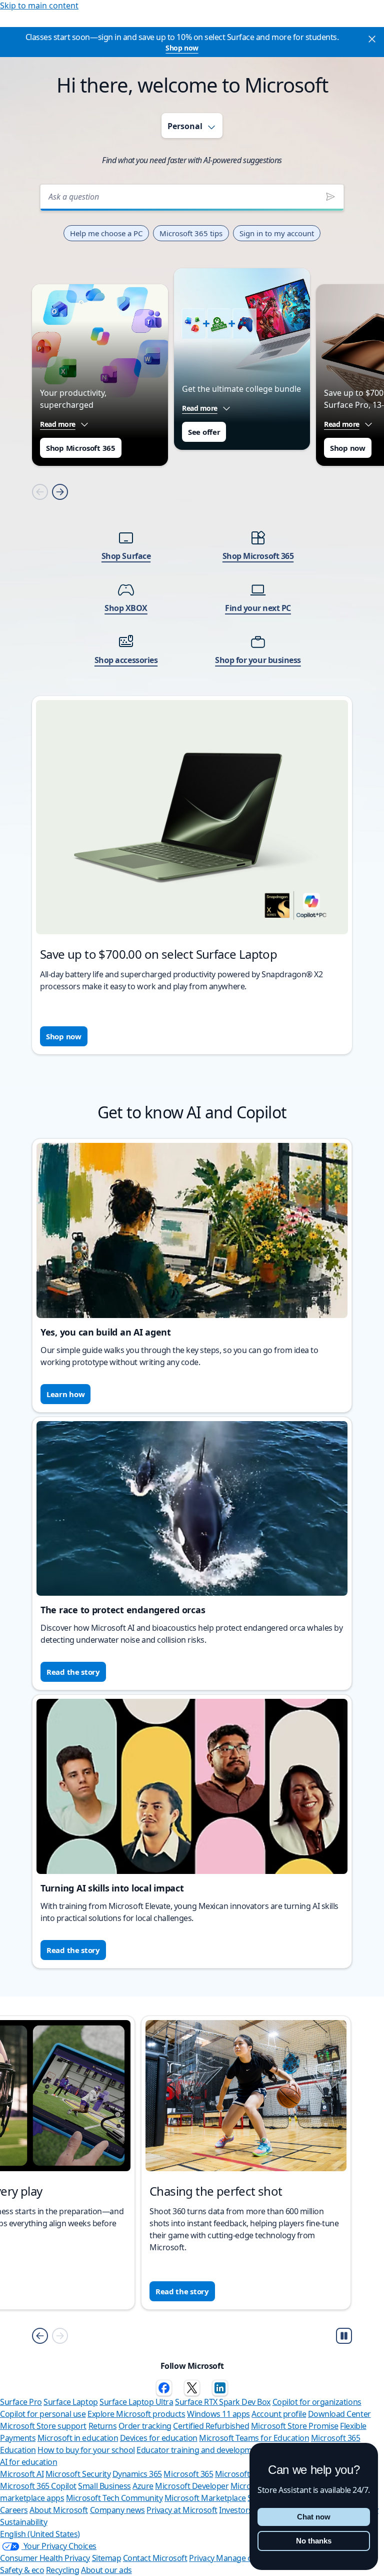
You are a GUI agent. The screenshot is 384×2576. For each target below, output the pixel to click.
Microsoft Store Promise (295, 2426)
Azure (143, 2486)
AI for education (28, 2462)
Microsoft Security (78, 2474)
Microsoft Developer (192, 2486)
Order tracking (145, 2426)
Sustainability (23, 2522)
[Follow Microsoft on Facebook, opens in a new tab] (164, 2388)
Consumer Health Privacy (45, 2558)
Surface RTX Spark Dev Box (223, 2402)
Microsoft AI (22, 2474)
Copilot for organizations (317, 2402)
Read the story (73, 1672)
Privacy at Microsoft (182, 2510)
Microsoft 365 (188, 2474)
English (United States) (40, 2534)
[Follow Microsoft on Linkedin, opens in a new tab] (220, 2388)
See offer (204, 432)
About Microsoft (59, 2510)
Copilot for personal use (43, 2414)
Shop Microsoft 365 (81, 448)
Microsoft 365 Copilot (38, 2486)
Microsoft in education (78, 2438)
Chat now (314, 2517)
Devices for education (159, 2438)
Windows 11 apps (218, 2414)
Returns (103, 2426)
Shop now (182, 48)
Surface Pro (21, 2402)
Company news (117, 2510)
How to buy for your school (86, 2450)
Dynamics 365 (137, 2474)
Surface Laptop (70, 2402)
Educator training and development (200, 2450)
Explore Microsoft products (136, 2414)
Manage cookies (245, 2558)
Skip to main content (39, 6)
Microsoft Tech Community (114, 2498)
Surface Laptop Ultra (136, 2402)
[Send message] (330, 197)
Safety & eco (22, 2570)
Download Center (339, 2414)
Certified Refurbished (211, 2426)
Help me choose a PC (106, 233)
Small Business (104, 2486)
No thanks (314, 2541)
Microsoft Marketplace (205, 2498)
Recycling (63, 2570)
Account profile (279, 2414)
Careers (14, 2510)
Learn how (65, 1394)
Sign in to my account (277, 233)
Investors (236, 2510)
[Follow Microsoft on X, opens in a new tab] (192, 2388)
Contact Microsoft (155, 2558)
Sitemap (107, 2558)
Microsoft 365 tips (191, 233)
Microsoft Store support (43, 2426)
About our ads (106, 2570)
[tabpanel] (192, 612)
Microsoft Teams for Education (254, 2438)
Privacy (202, 2558)
